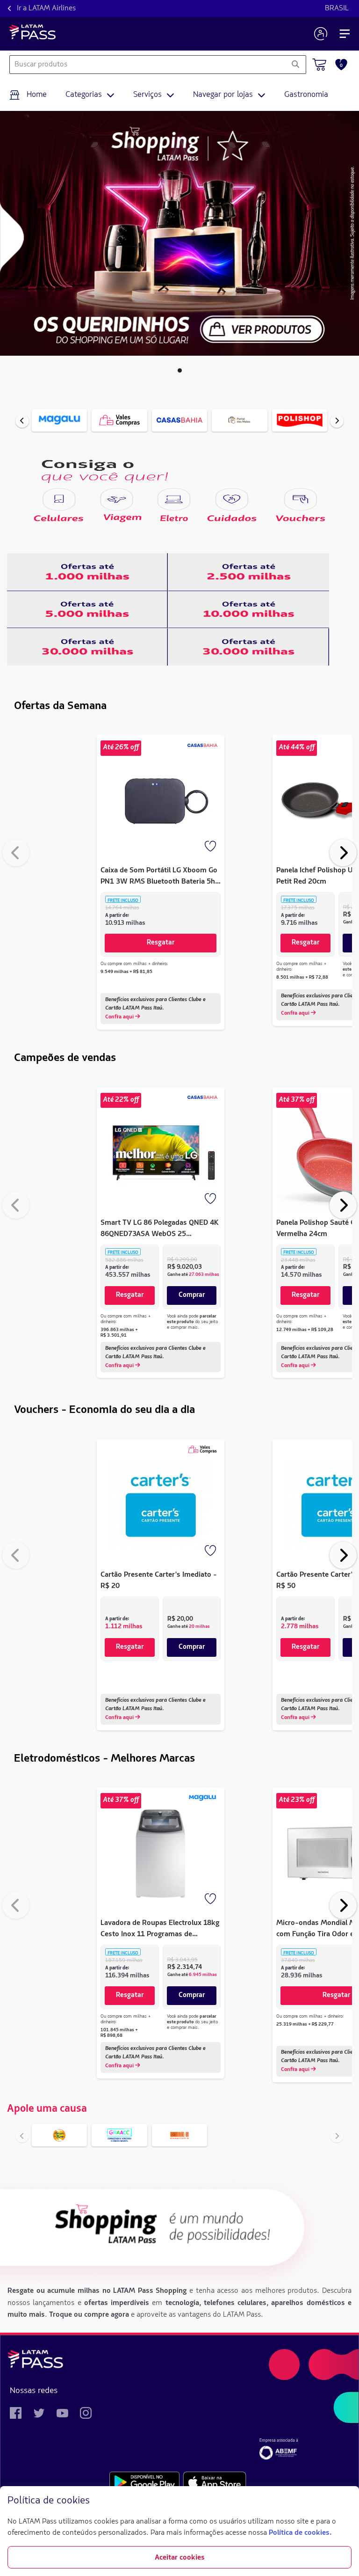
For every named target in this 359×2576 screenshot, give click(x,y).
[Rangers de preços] (87, 572)
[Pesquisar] (295, 65)
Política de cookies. (300, 2533)
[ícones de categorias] (59, 499)
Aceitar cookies (180, 2558)
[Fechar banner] (344, 2501)
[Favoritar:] (211, 847)
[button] (180, 370)
